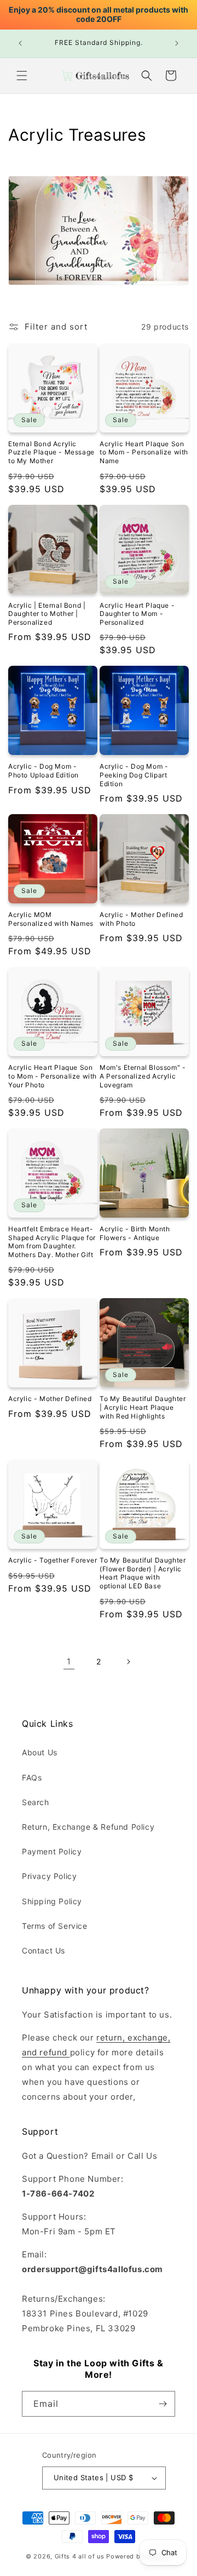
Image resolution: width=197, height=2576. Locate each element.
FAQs (32, 1777)
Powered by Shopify (139, 2556)
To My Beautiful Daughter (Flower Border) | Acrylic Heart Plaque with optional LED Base (143, 1573)
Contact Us (44, 1950)
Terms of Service (55, 1926)
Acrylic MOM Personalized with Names (51, 919)
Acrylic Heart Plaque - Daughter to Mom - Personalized (137, 614)
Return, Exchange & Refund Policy (88, 1827)
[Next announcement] (177, 43)
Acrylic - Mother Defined (50, 1399)
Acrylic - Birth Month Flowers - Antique (135, 1233)
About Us (40, 1752)
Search (36, 1802)
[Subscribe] (163, 2404)
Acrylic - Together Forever (53, 1560)
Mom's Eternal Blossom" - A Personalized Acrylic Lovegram (143, 1076)
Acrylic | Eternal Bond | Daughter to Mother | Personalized (47, 614)
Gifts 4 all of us (80, 2556)
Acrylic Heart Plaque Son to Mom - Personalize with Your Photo (53, 1076)
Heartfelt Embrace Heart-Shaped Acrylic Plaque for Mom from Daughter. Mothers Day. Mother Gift (52, 1242)
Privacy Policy (49, 1876)
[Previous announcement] (20, 43)
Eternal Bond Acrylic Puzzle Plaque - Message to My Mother (51, 452)
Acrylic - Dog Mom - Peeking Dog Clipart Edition (134, 775)
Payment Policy (52, 1851)
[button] (22, 76)
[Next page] (128, 1662)
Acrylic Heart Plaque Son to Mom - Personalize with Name (144, 452)
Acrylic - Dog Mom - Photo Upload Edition (44, 771)
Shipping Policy (52, 1901)
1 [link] (69, 1661)
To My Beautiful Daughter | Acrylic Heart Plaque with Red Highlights (143, 1407)
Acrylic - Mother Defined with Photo (141, 919)
